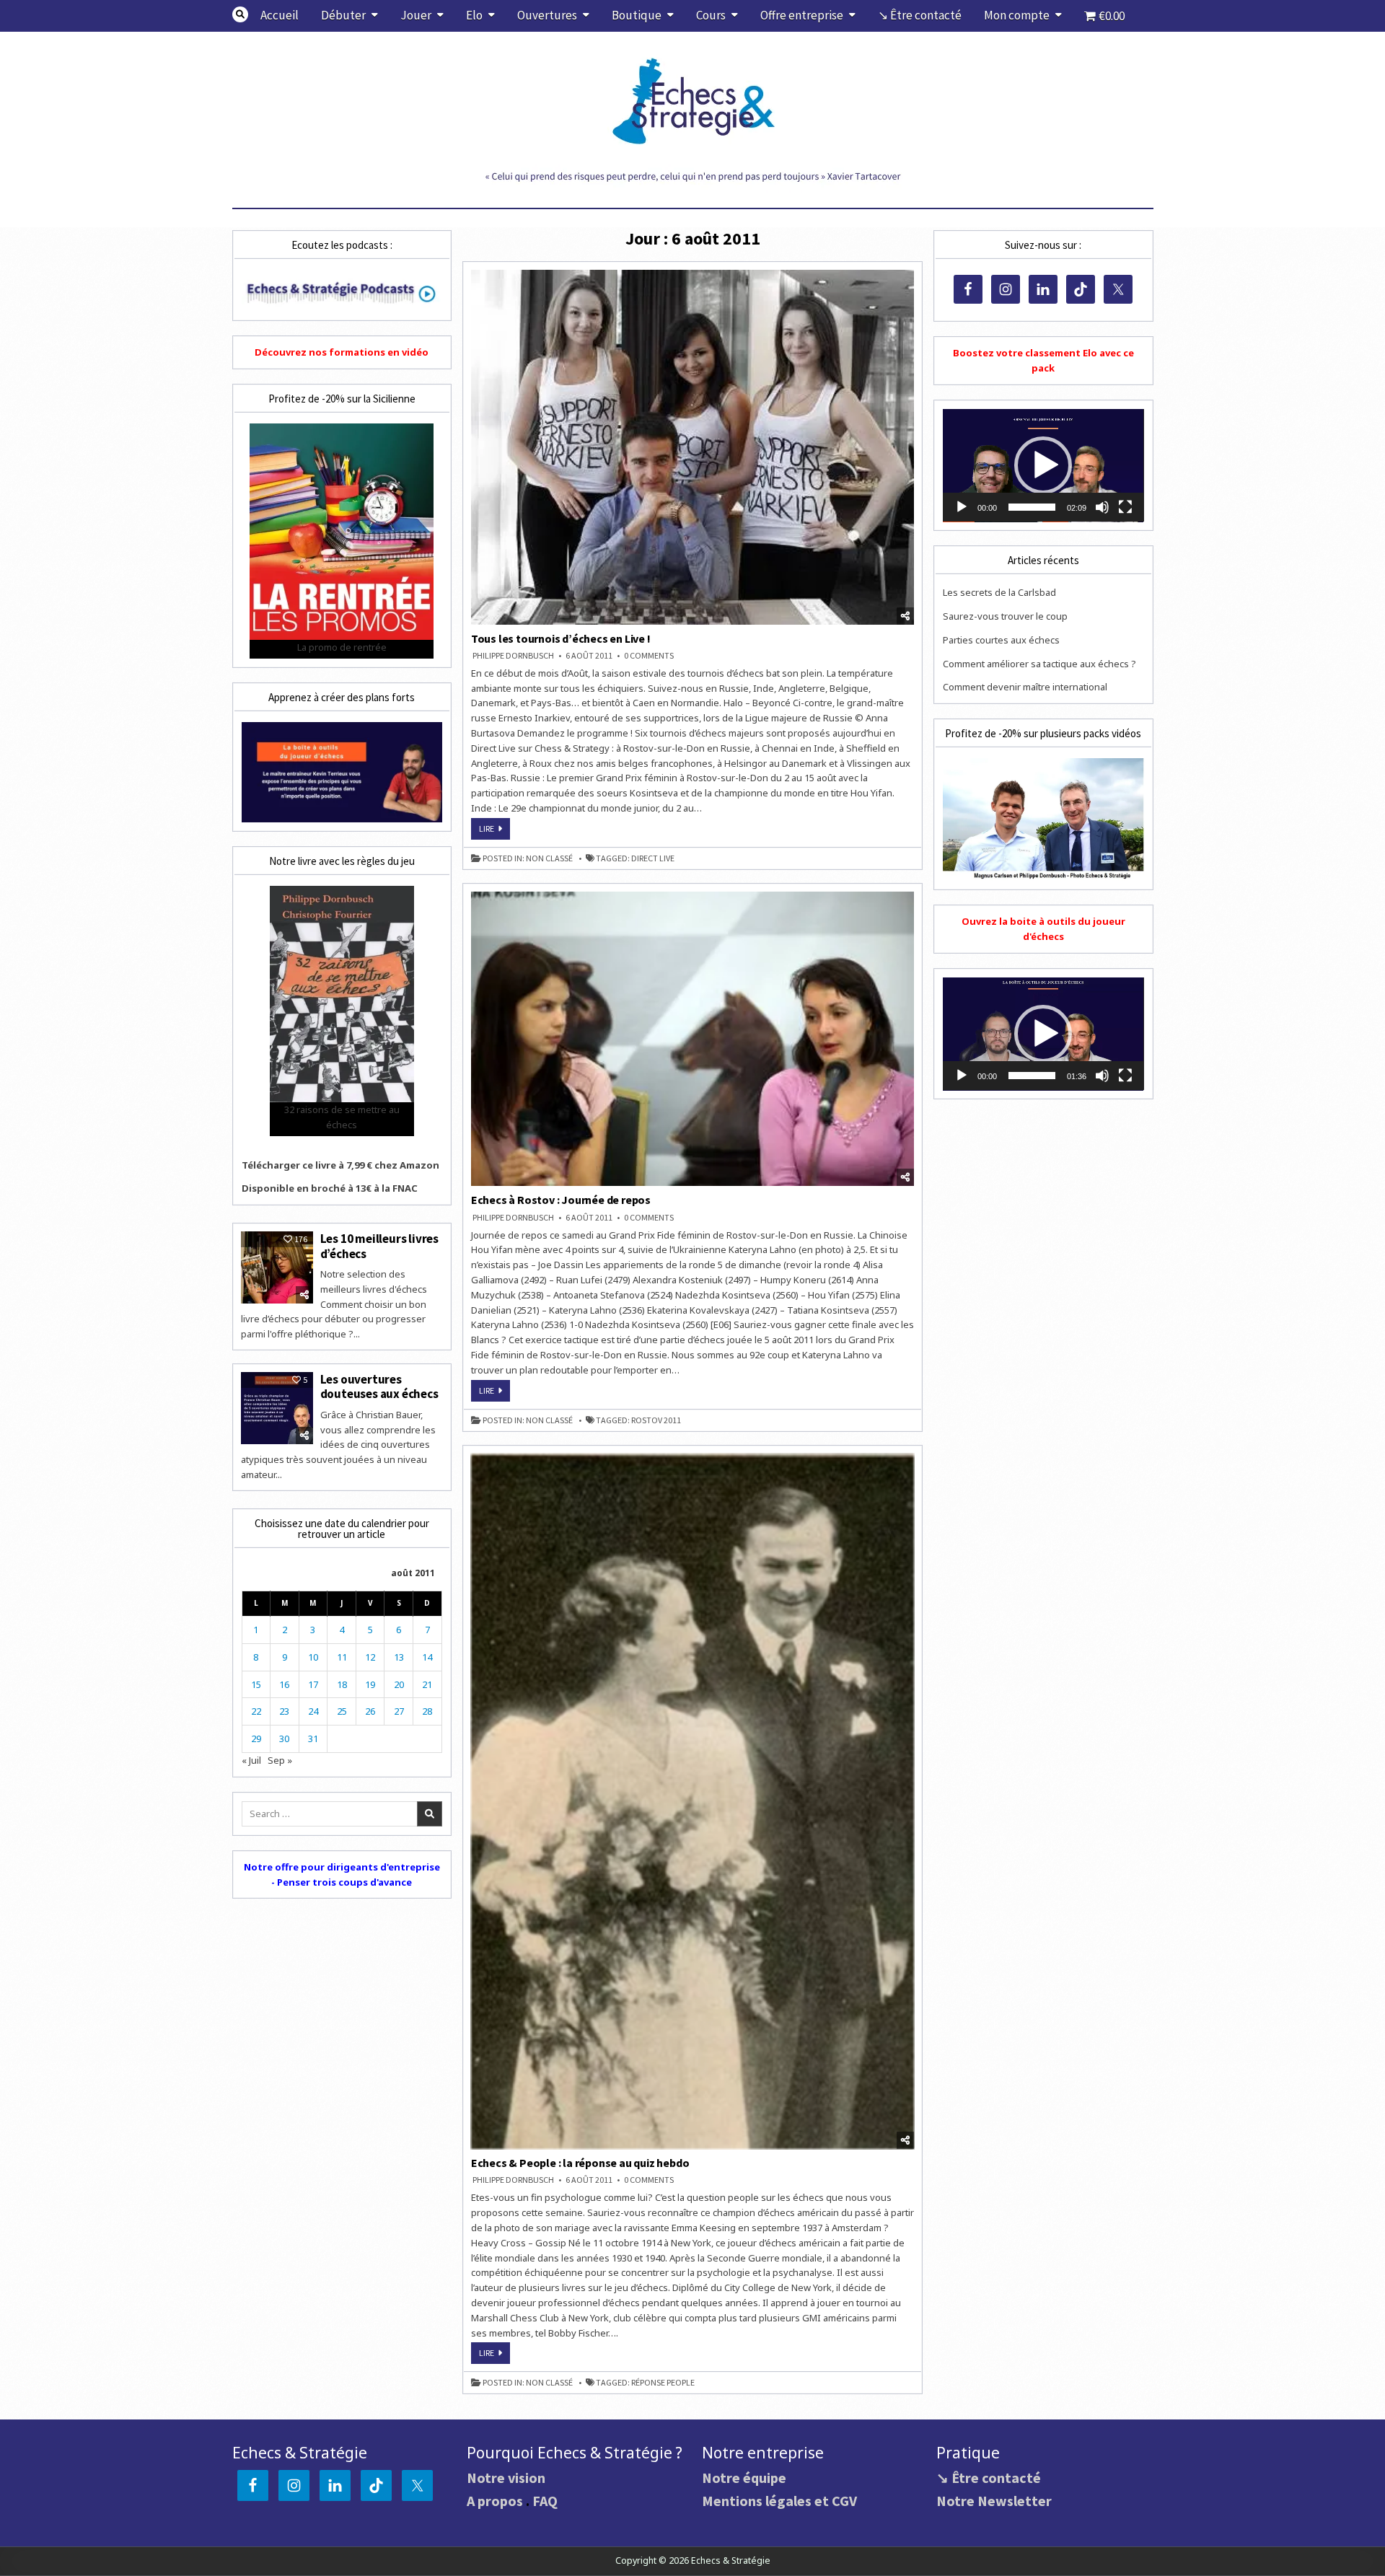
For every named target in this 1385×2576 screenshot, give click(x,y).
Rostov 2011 (656, 1420)
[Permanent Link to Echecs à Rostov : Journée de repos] (693, 1039)
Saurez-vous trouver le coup (1005, 616)
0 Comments (649, 656)
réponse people (663, 2383)
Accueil (280, 15)
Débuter (343, 15)
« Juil (251, 1760)
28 (427, 1711)
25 (342, 1711)
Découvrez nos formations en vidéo (342, 352)
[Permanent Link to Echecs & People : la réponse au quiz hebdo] (693, 1802)
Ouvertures (547, 15)
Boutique (637, 15)
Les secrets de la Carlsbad (999, 592)
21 (427, 1684)
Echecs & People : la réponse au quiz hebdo (580, 2163)
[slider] (1032, 507)
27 (399, 1711)
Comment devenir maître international (1025, 687)
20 (399, 1684)
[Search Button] (240, 14)
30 (284, 1738)
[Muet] (1102, 507)
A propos (495, 2501)
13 (399, 1657)
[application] (1043, 466)
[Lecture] (962, 507)
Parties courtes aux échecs (1001, 640)
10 (313, 1657)
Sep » (280, 1760)
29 (256, 1738)
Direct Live (653, 858)
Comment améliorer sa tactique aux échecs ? (1039, 664)
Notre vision (506, 2478)
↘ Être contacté (920, 15)
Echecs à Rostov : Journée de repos (561, 1200)
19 (370, 1684)
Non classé (549, 858)
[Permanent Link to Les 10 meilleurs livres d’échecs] (277, 1267)
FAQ (545, 2501)
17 (313, 1684)
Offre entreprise (802, 15)
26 (370, 1711)
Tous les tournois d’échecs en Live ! (561, 638)
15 (256, 1684)
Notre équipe (744, 2478)
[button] (1043, 465)
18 (342, 1684)
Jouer (416, 15)
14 (427, 1657)
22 (256, 1711)
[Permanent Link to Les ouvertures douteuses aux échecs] (277, 1408)
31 (313, 1738)
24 (313, 1711)
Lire (494, 831)
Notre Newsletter (994, 2501)
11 (342, 1657)
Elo (474, 15)
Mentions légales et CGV (779, 2501)
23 (284, 1711)
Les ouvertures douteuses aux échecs (379, 1386)
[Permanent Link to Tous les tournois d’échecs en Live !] (693, 447)
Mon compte (1017, 15)
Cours (711, 15)
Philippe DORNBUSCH (513, 656)
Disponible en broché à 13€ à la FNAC (330, 1188)
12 (370, 1657)
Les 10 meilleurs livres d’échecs (379, 1246)
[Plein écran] (1125, 507)
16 (284, 1684)
